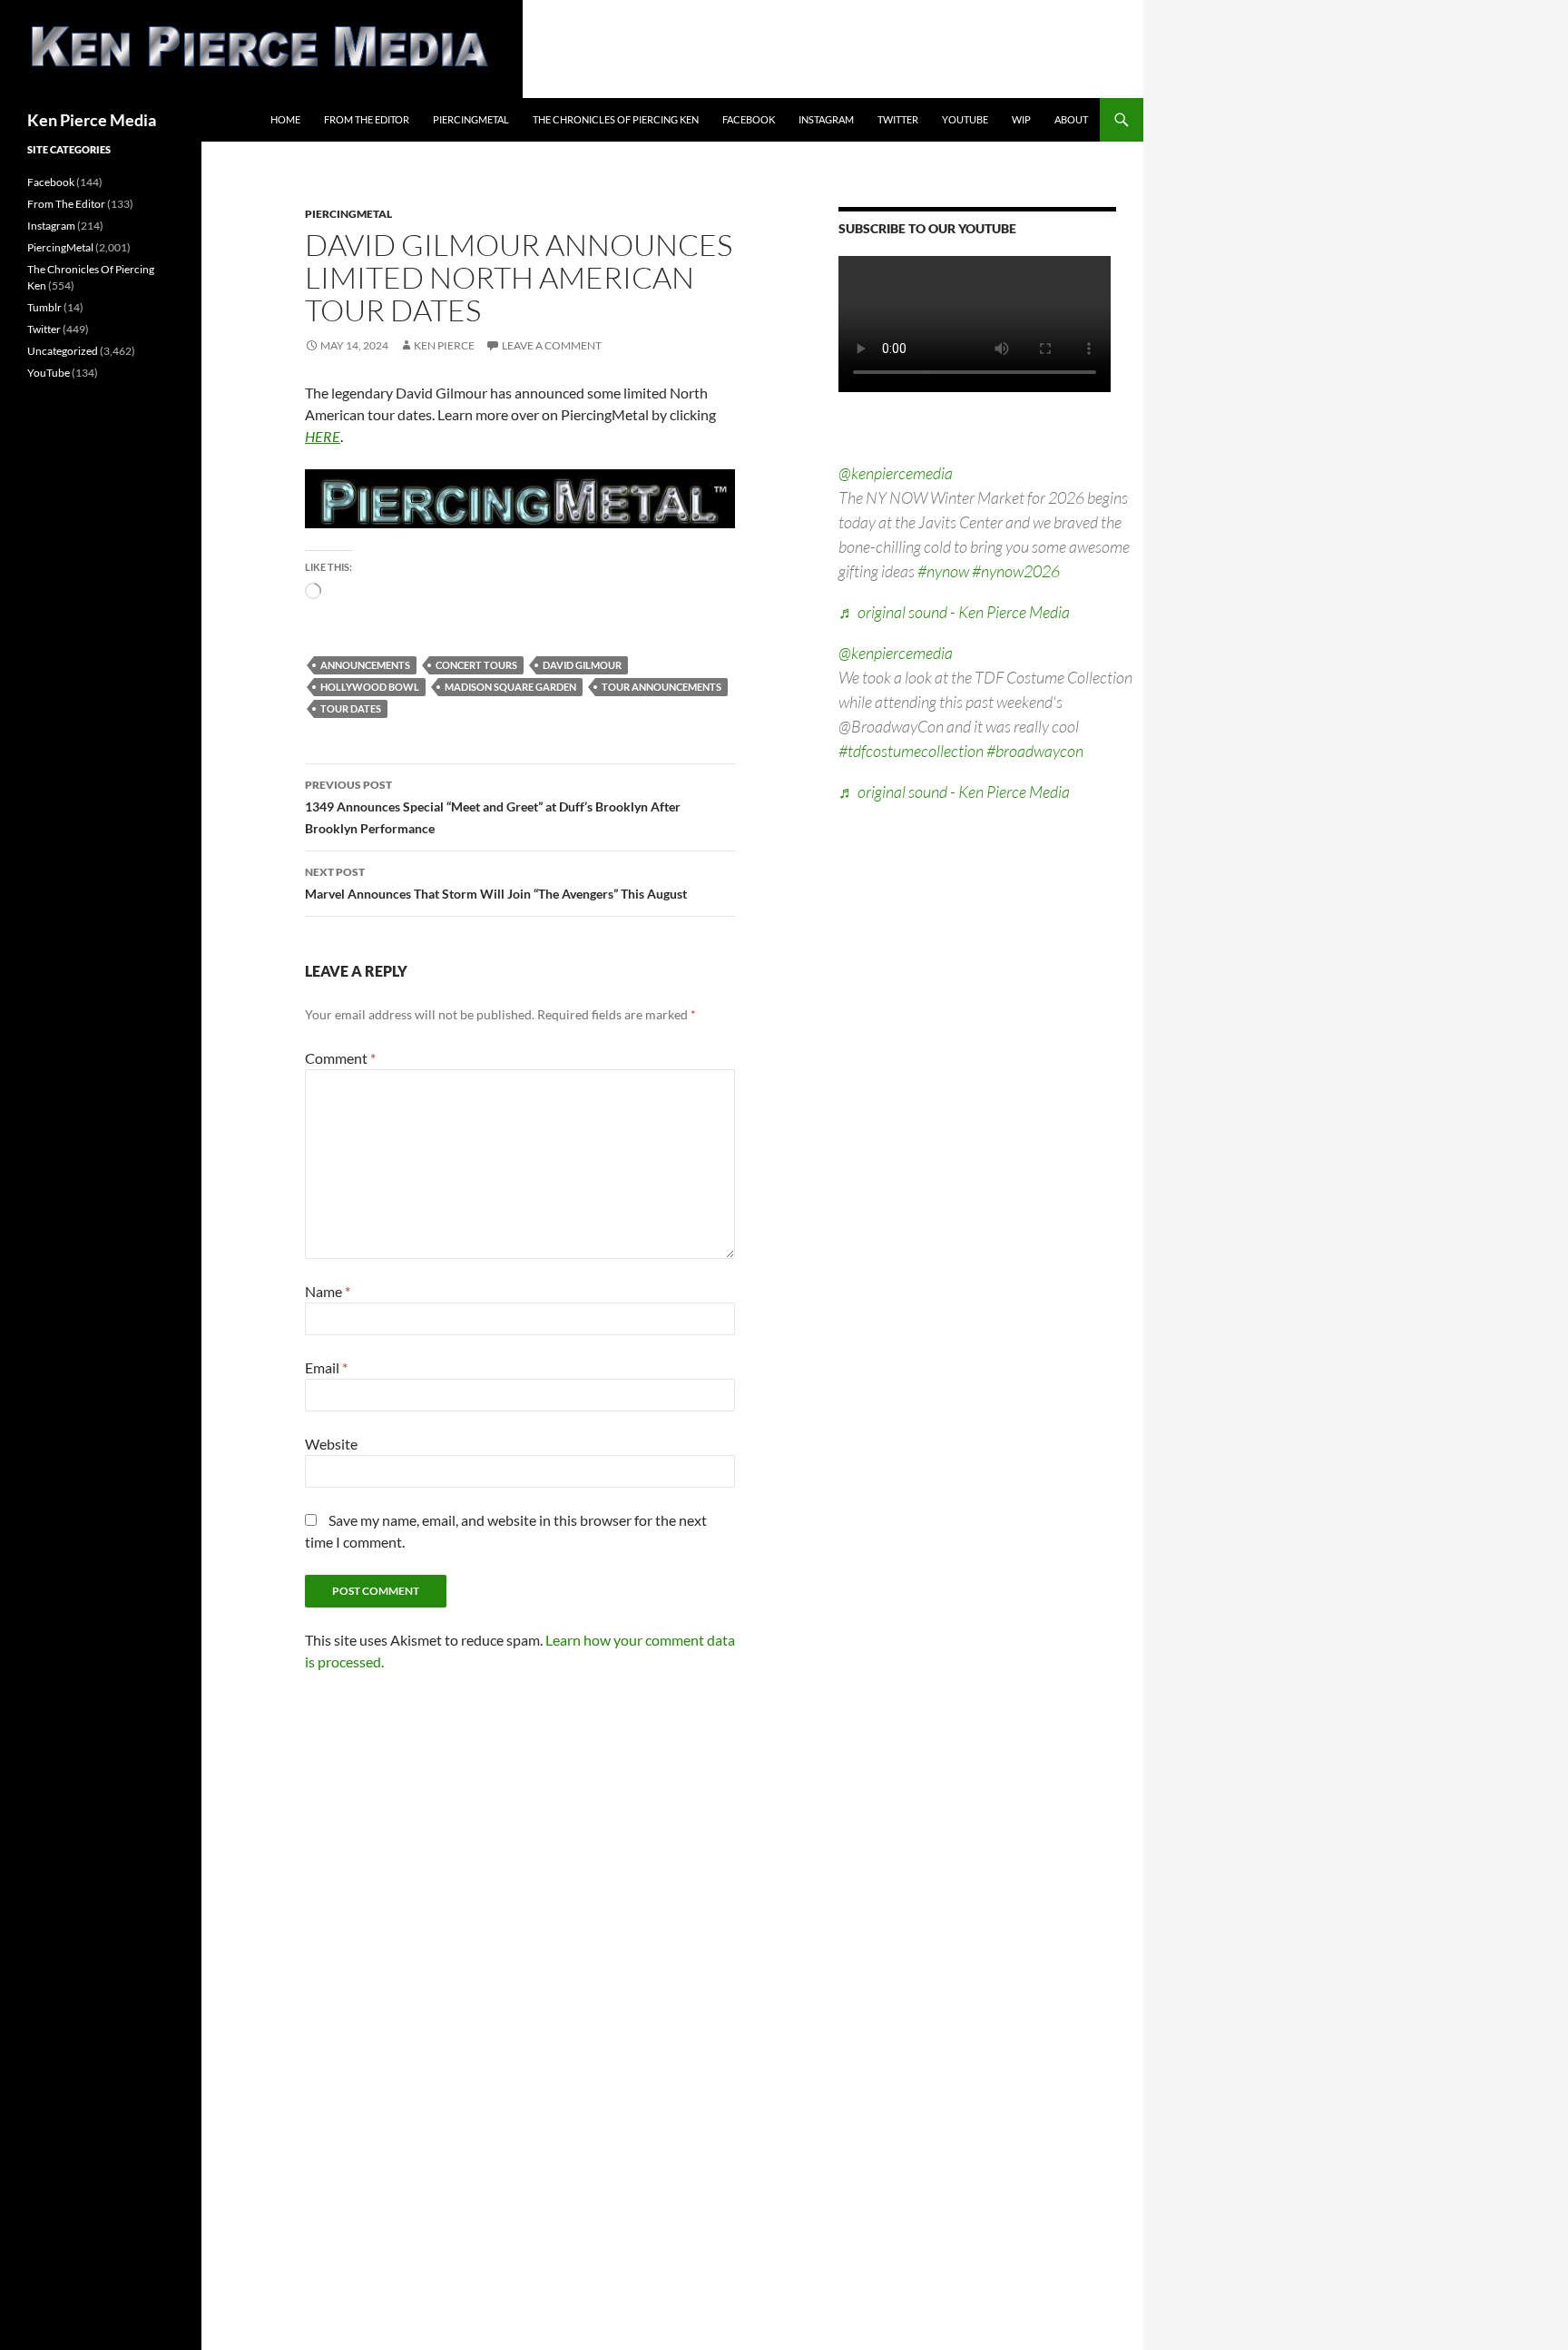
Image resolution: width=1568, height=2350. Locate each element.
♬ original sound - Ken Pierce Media (954, 612)
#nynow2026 (1016, 571)
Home (285, 119)
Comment (340, 1058)
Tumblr (44, 307)
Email (326, 1367)
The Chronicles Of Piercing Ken (616, 119)
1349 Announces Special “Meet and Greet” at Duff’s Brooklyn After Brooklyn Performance (493, 807)
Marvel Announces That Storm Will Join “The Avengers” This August (496, 883)
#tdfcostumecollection (911, 751)
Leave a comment (552, 345)
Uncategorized (63, 351)
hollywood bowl (370, 687)
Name (328, 1291)
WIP (1021, 119)
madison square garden (510, 687)
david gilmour (582, 665)
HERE (323, 436)
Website (331, 1444)
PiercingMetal (471, 119)
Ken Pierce (444, 345)
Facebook (749, 119)
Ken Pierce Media (92, 120)
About (1071, 119)
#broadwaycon (1035, 751)
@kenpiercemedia (896, 473)
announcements (365, 665)
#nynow (943, 571)
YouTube (965, 119)
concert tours (476, 665)
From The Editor (367, 119)
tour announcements (661, 687)
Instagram (826, 119)
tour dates (351, 708)
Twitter (898, 119)
